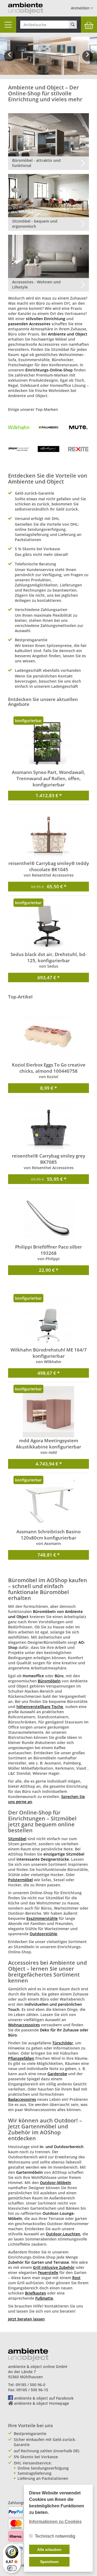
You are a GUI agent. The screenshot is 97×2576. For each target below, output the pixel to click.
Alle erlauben (49, 2550)
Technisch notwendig (55, 2536)
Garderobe (57, 2074)
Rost (76, 2278)
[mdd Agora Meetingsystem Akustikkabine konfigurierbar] (48, 1412)
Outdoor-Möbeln (56, 2183)
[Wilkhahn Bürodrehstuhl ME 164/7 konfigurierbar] (48, 1321)
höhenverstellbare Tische (40, 1707)
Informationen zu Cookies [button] (55, 2522)
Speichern (49, 2562)
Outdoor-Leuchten (63, 2234)
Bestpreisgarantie (30, 2434)
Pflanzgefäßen (21, 2058)
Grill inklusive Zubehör (54, 2267)
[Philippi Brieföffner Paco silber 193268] (48, 1218)
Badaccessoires (22, 2099)
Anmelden (81, 8)
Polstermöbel (20, 1880)
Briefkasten (36, 2293)
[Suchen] (73, 25)
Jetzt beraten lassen (26, 2319)
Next (89, 60)
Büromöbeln (49, 1681)
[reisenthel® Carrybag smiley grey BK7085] (48, 1127)
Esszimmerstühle (42, 1918)
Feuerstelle (48, 2273)
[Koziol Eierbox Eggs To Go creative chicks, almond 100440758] (48, 1036)
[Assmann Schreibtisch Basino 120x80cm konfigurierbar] (48, 1503)
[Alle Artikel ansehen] (19, 427)
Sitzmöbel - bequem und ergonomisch (35, 224)
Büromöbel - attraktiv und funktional (36, 163)
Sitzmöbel (17, 1839)
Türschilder (63, 2043)
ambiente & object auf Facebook (44, 2398)
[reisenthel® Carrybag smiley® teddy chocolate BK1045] (48, 834)
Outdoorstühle (43, 1934)
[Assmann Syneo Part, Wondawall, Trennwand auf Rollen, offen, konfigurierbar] (48, 743)
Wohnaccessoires (24, 2025)
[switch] (12, 2568)
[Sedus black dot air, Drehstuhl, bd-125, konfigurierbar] (48, 925)
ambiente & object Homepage (41, 2403)
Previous (9, 60)
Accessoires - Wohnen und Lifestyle (36, 284)
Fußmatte (44, 2298)
